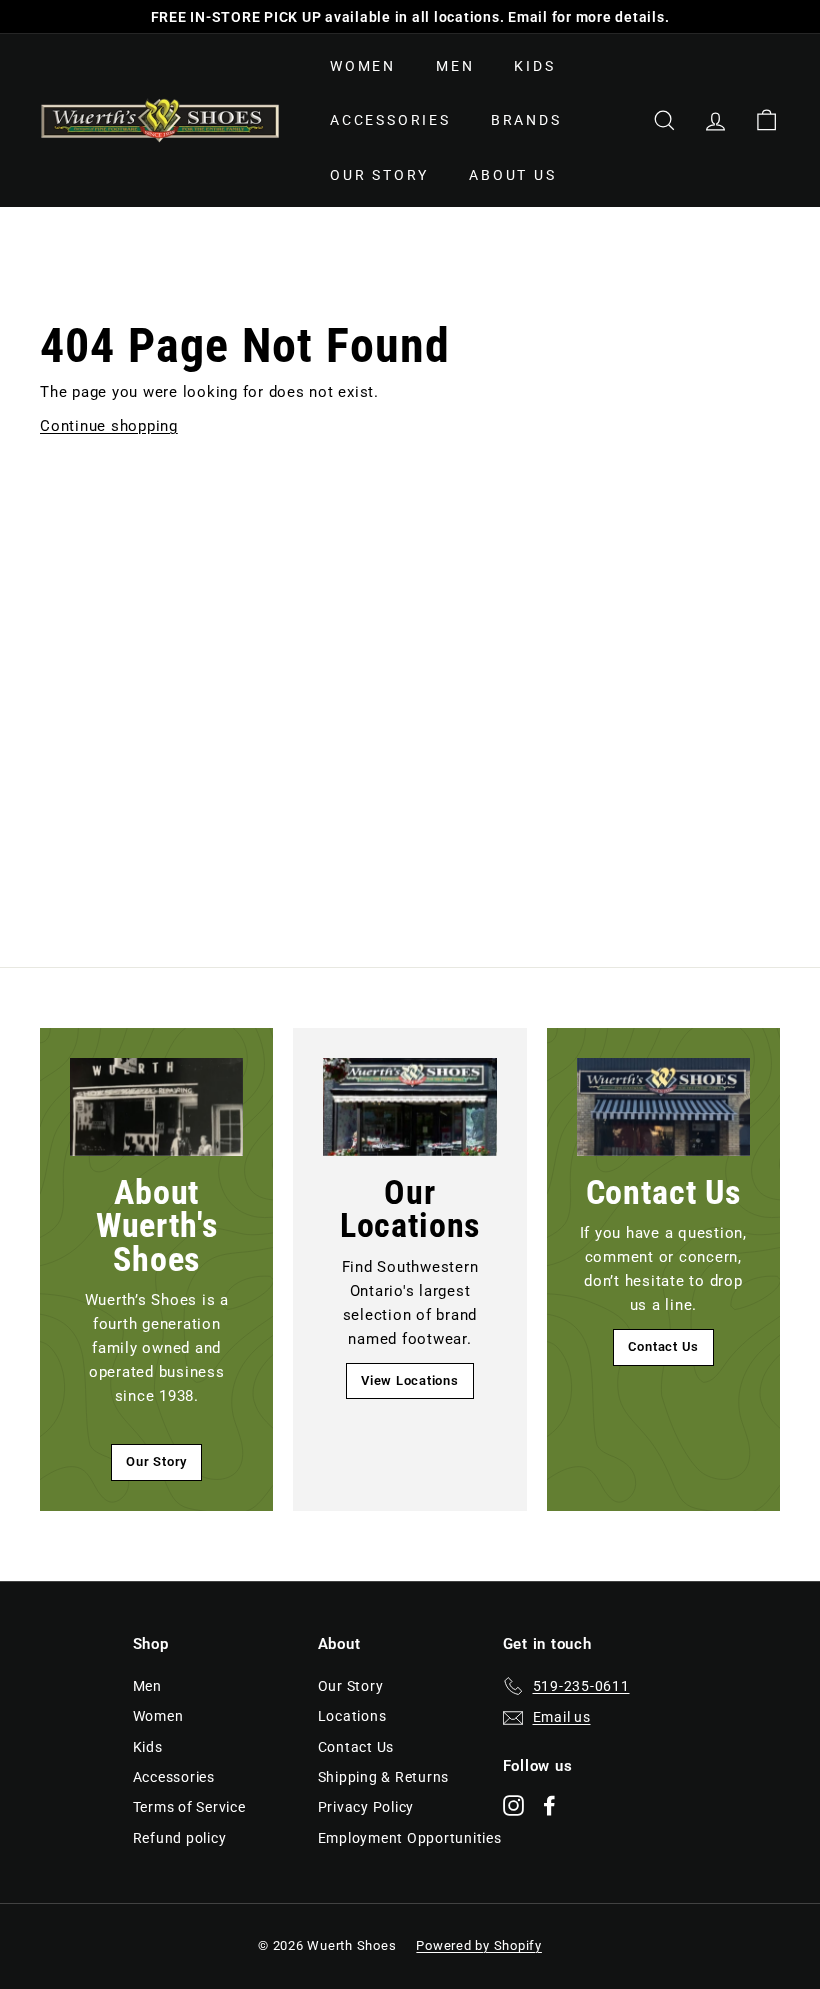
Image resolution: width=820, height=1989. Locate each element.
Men (455, 66)
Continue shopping (109, 426)
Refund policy (180, 1838)
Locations (352, 1716)
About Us (512, 175)
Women (363, 66)
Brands (526, 120)
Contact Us (664, 1346)
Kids (534, 66)
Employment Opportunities (410, 1838)
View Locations (410, 1380)
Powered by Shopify (479, 1945)
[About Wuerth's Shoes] (156, 1106)
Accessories (390, 120)
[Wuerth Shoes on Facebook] (549, 1804)
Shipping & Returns (384, 1777)
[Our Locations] (409, 1106)
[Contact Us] (663, 1106)
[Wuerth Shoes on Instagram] (513, 1804)
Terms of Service (189, 1807)
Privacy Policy (366, 1807)
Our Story (379, 175)
